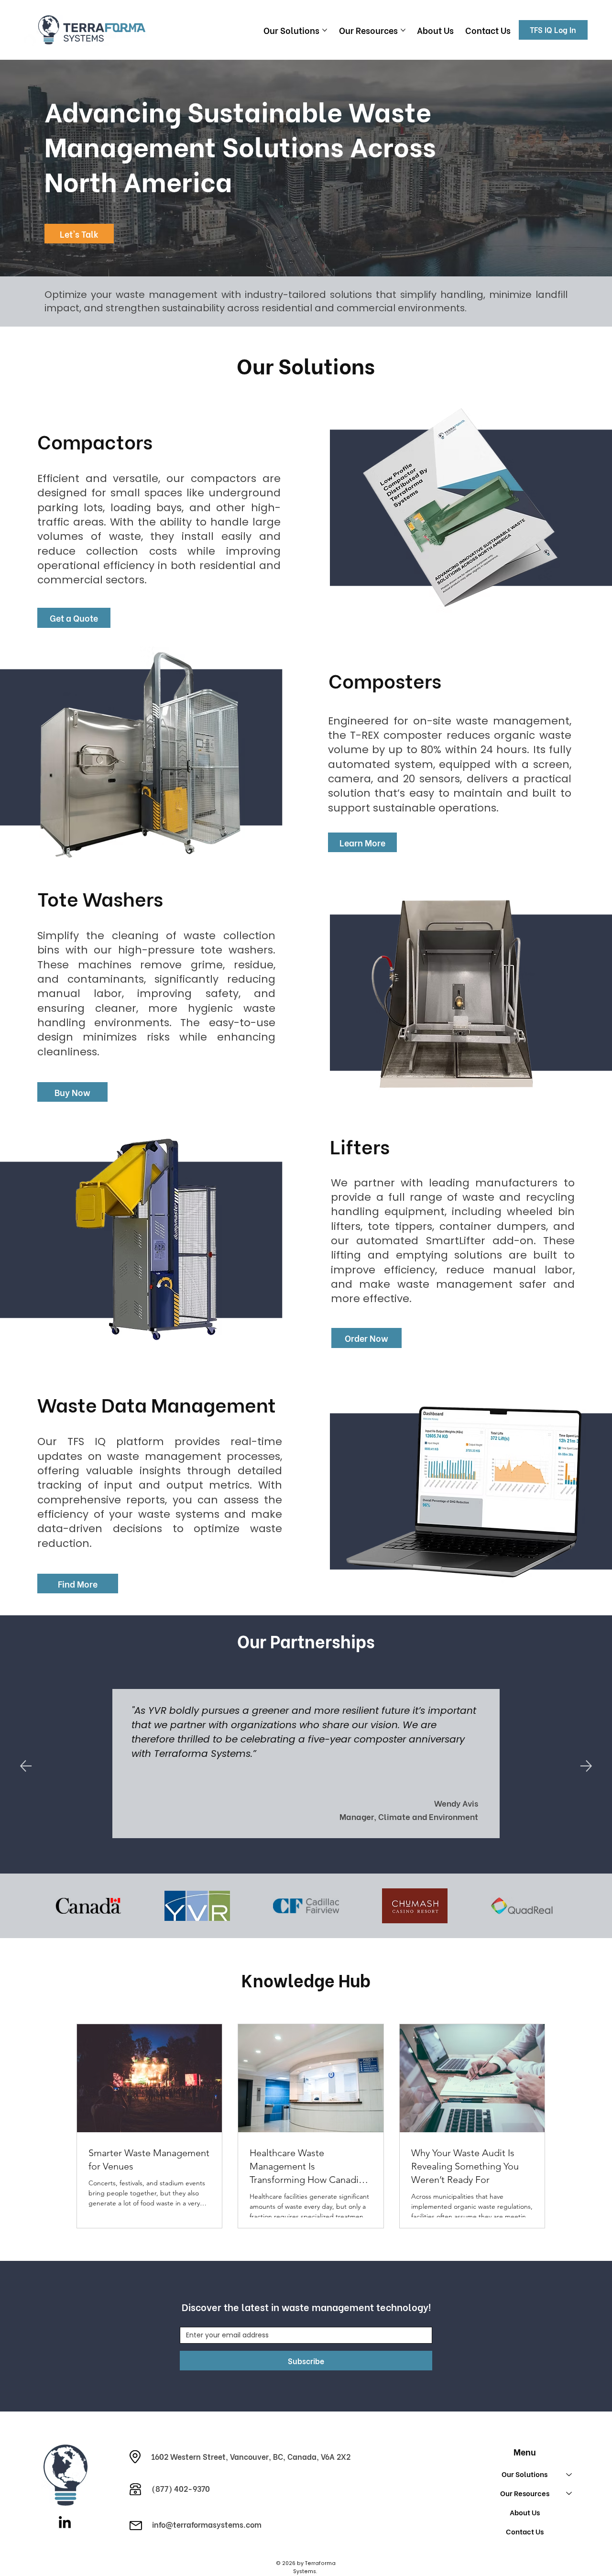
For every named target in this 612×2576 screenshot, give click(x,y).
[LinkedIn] (65, 2523)
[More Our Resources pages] (403, 30)
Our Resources (525, 2493)
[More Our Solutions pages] (325, 30)
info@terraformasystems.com (207, 2524)
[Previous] (26, 1766)
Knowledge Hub (306, 1979)
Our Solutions (525, 2474)
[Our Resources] (569, 2493)
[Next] (586, 1766)
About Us (525, 2512)
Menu (525, 2451)
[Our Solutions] (569, 2474)
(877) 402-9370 (181, 2488)
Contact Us (525, 2531)
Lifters (360, 1145)
